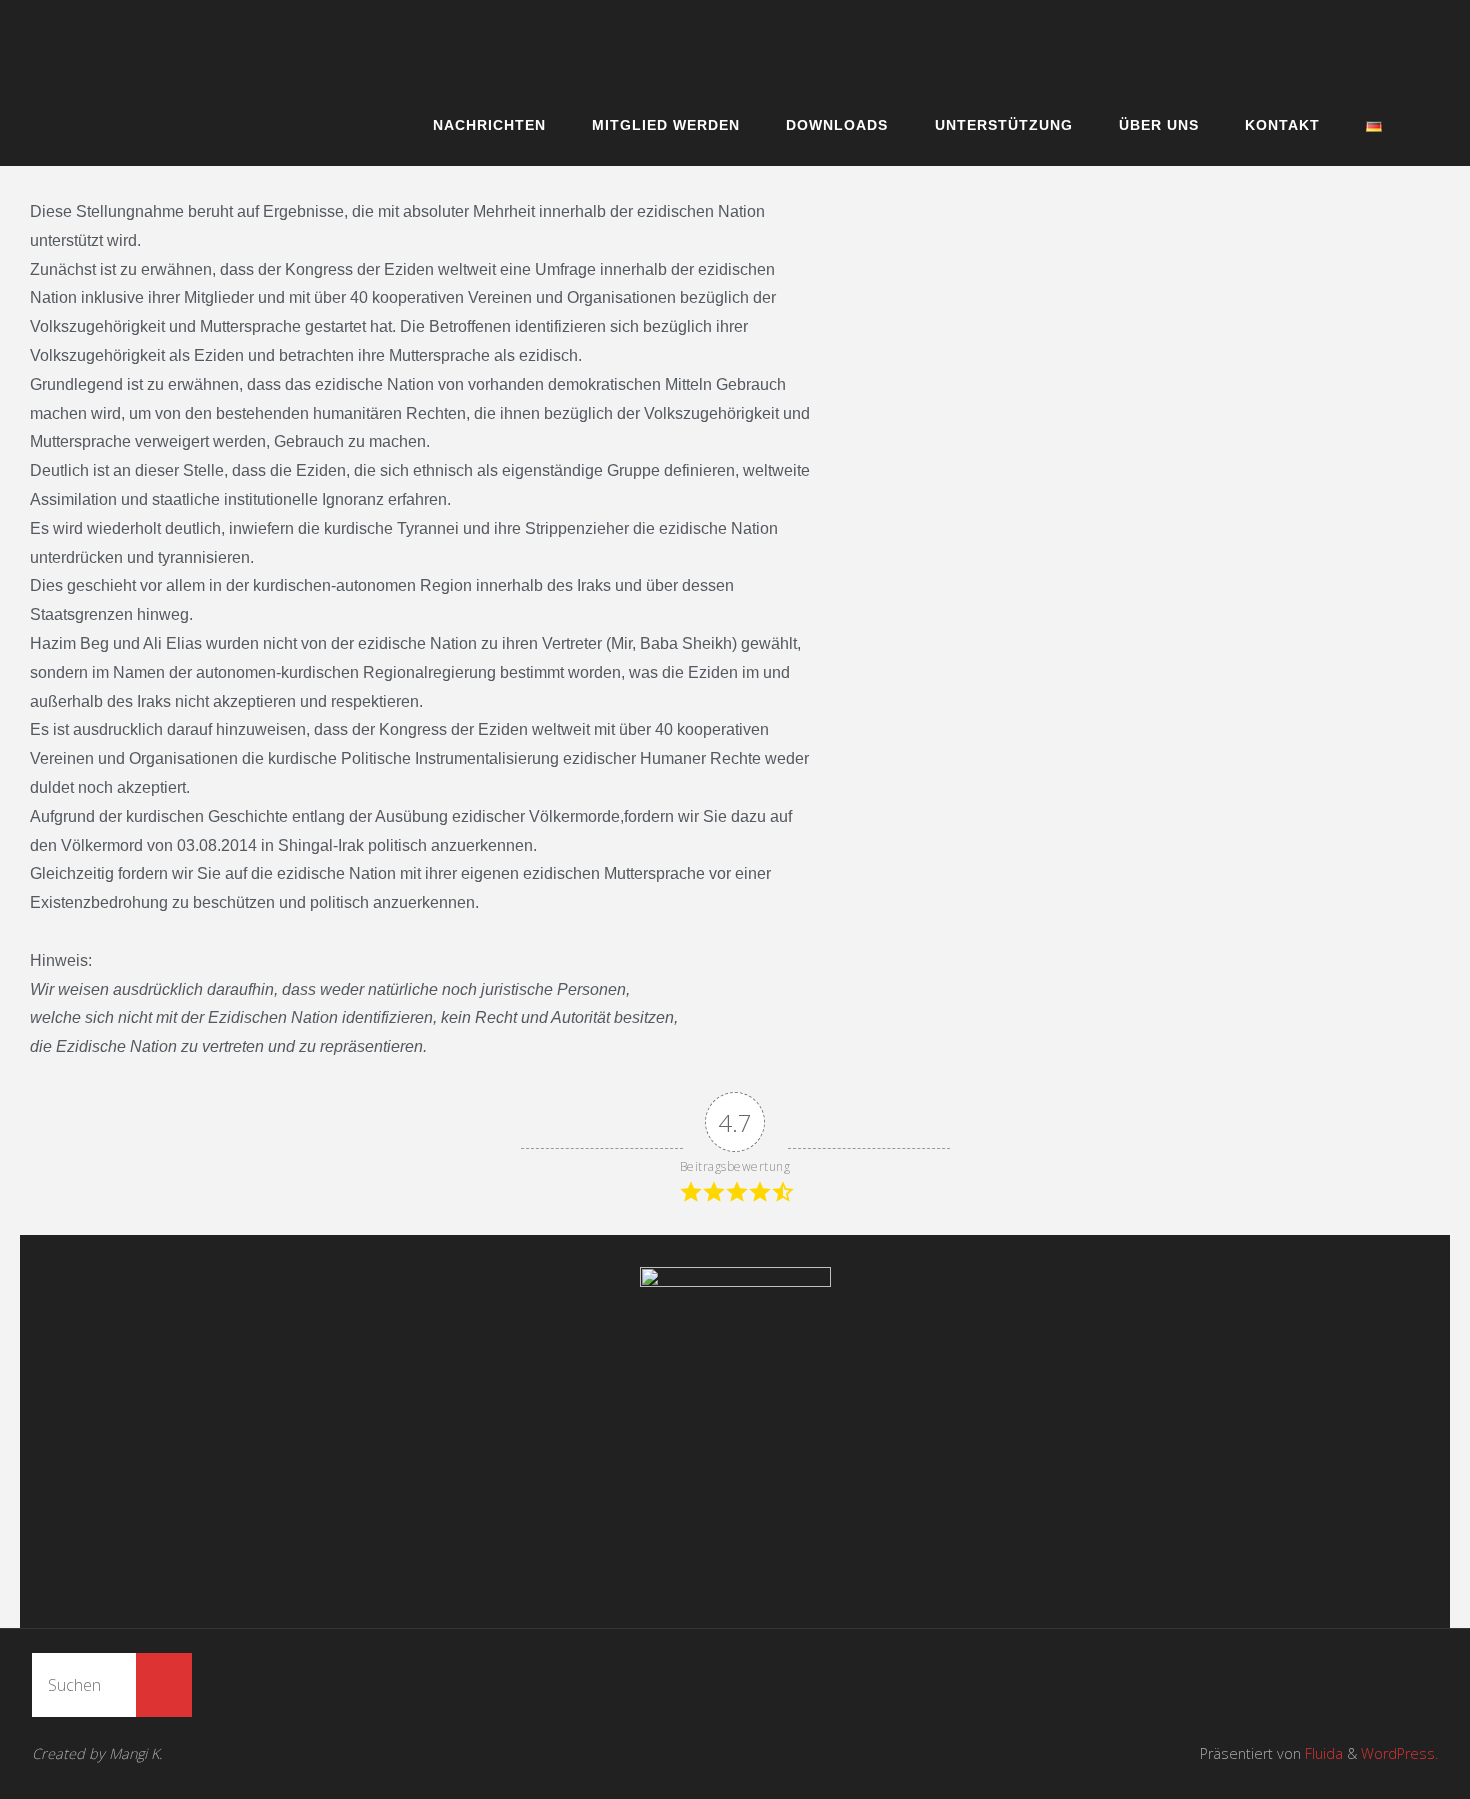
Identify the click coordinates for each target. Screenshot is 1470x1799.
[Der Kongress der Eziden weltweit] (635, 41)
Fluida (1322, 1753)
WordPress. (1399, 1753)
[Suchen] (164, 1685)
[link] (1423, 124)
